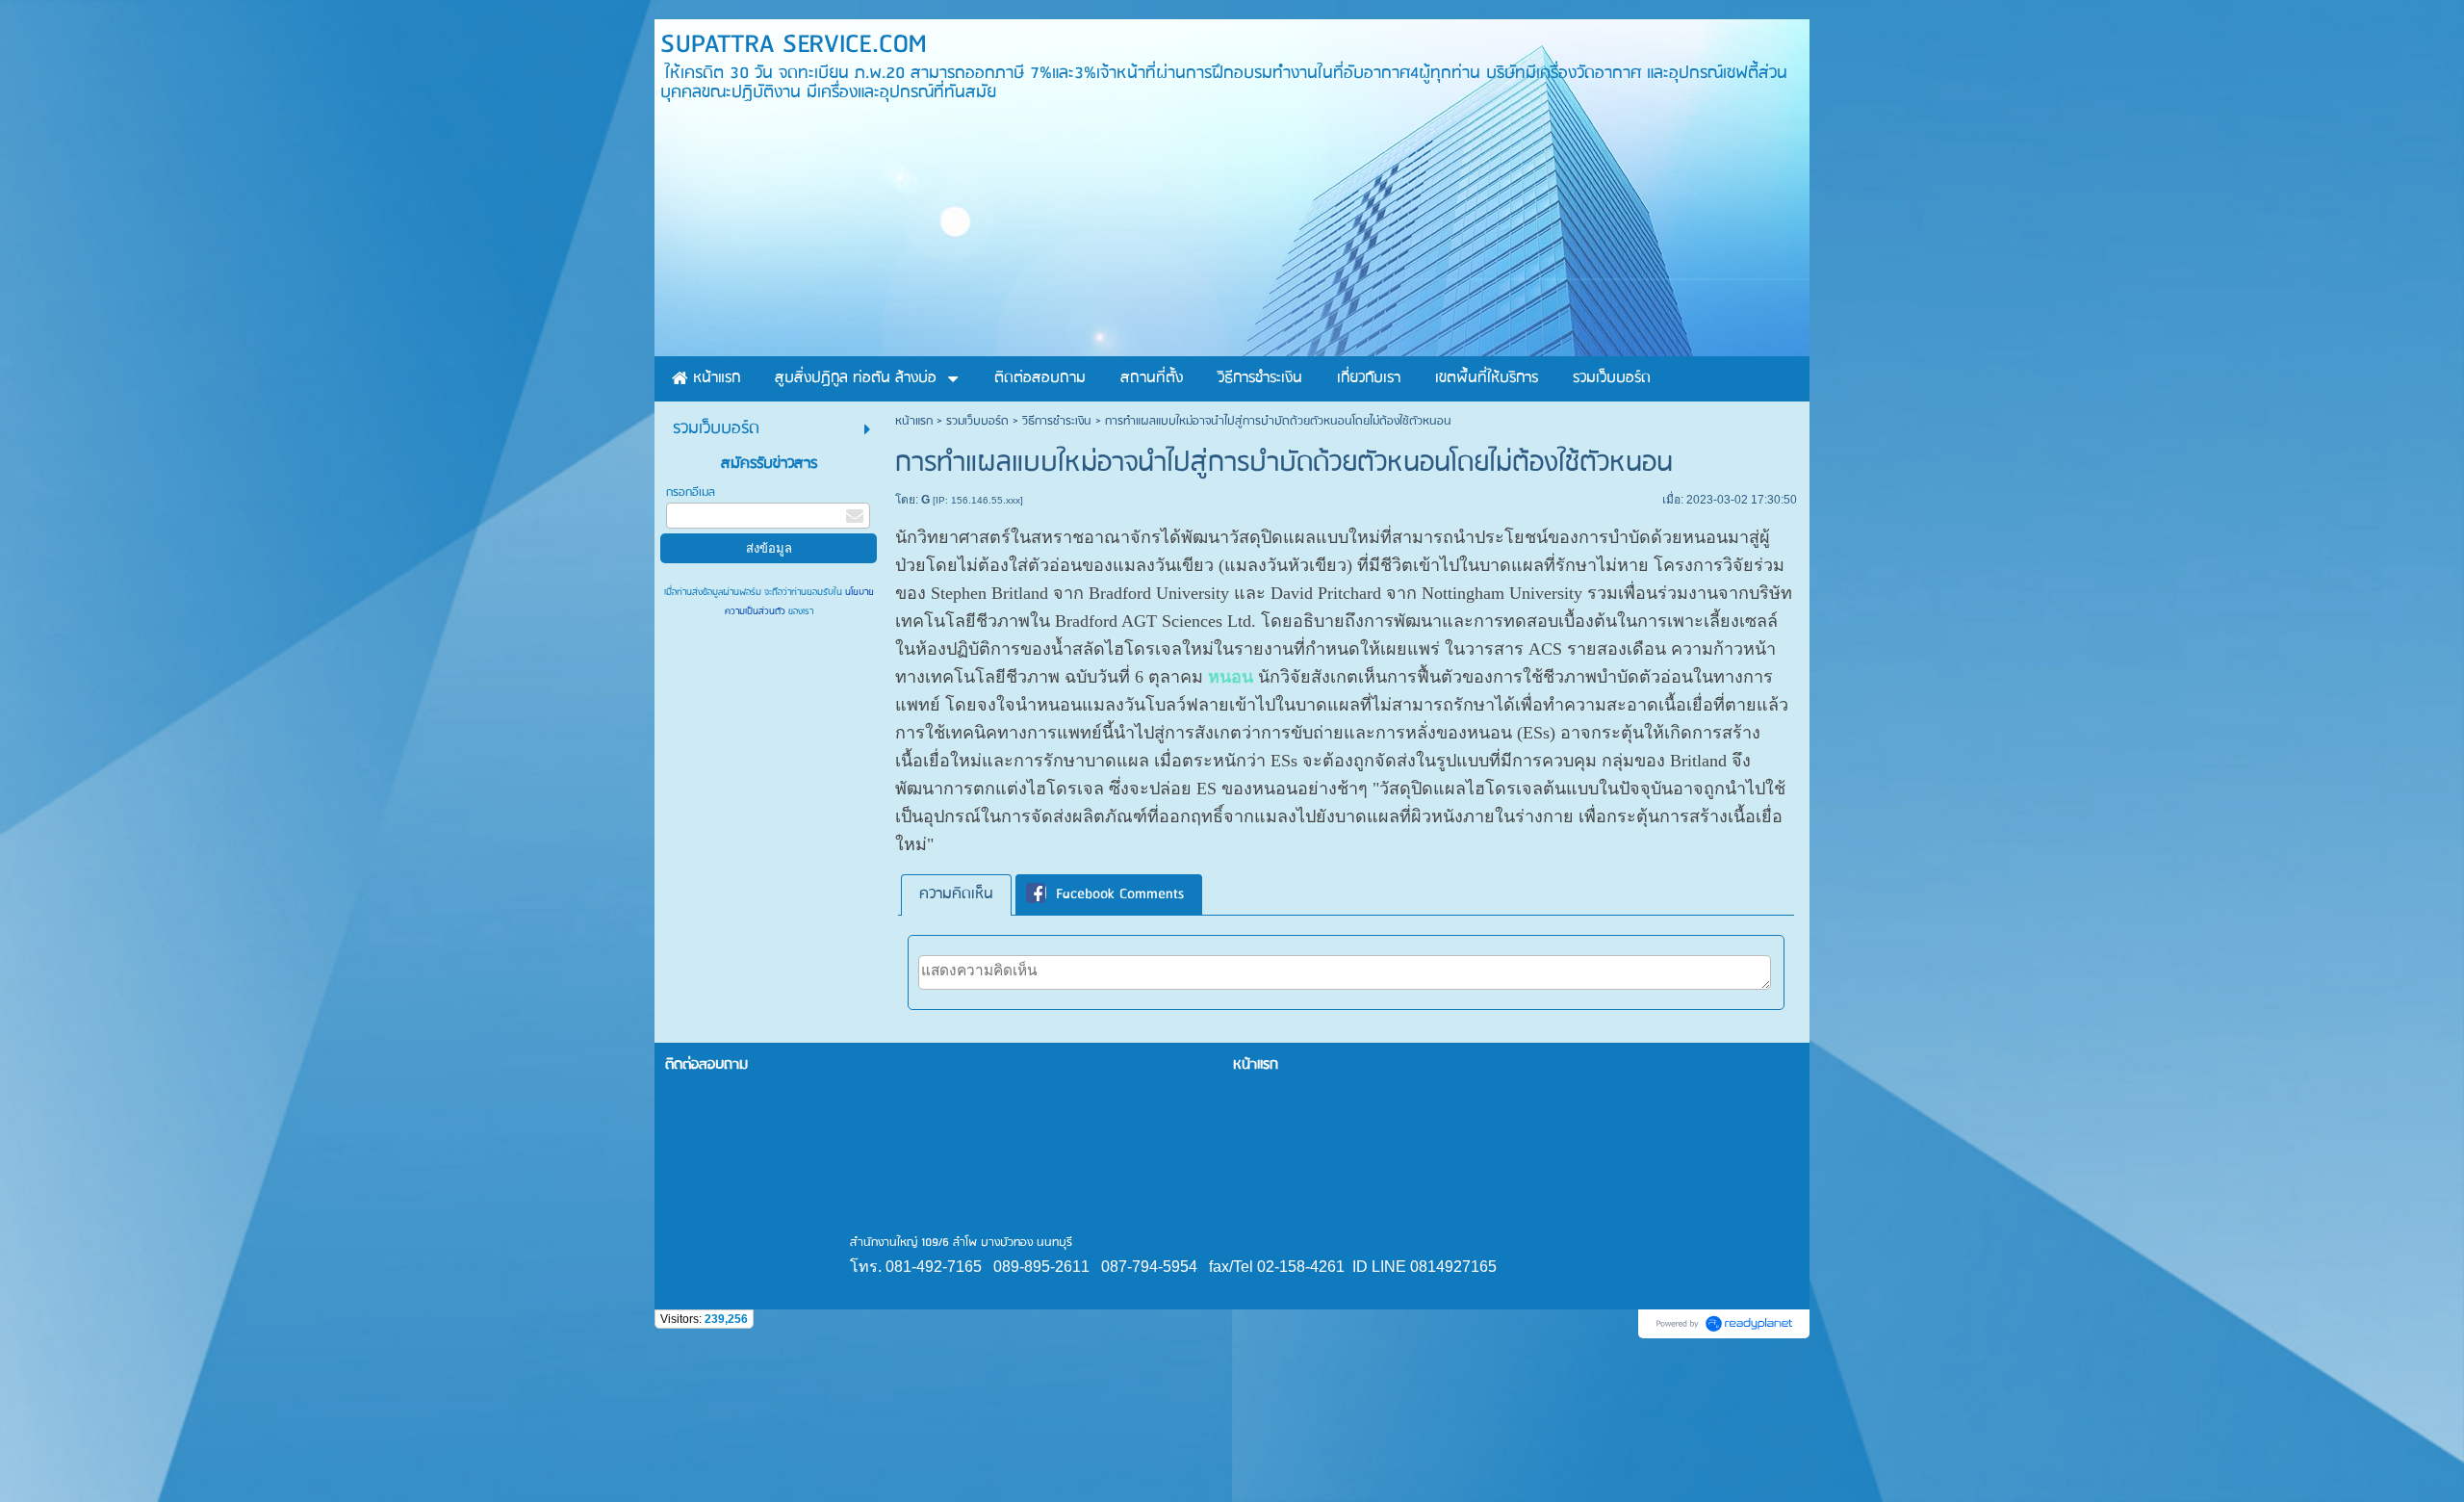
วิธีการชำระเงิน (1057, 421)
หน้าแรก (914, 421)
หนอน (1231, 677)
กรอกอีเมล (691, 492)
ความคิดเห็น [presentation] (956, 894)
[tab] (956, 895)
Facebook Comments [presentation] (1120, 894)
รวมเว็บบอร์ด (977, 421)
